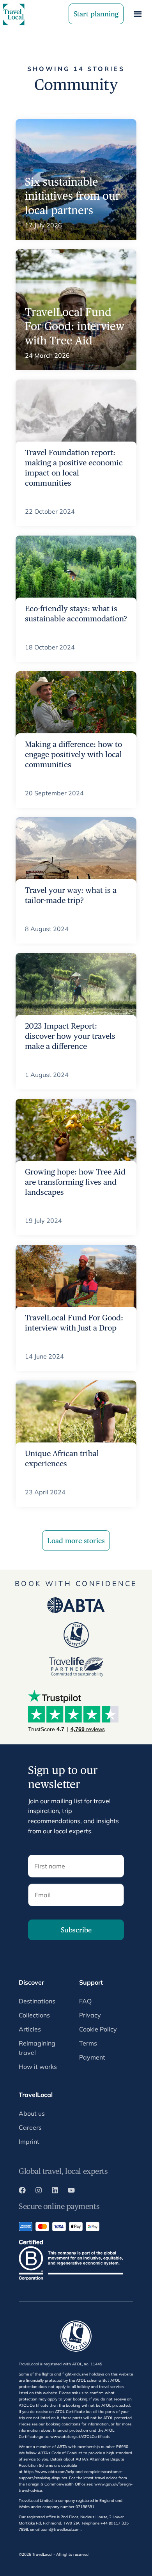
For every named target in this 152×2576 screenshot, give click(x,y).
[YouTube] (71, 2191)
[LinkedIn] (55, 2191)
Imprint (29, 2141)
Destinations (37, 2001)
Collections (34, 2015)
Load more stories (76, 1541)
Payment (92, 2057)
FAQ (85, 2001)
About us (32, 2113)
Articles (30, 2029)
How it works (38, 2067)
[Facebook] (22, 2191)
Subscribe (76, 1930)
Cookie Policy (98, 2029)
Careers (30, 2127)
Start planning (96, 14)
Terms (88, 2043)
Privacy (90, 2015)
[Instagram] (39, 2191)
